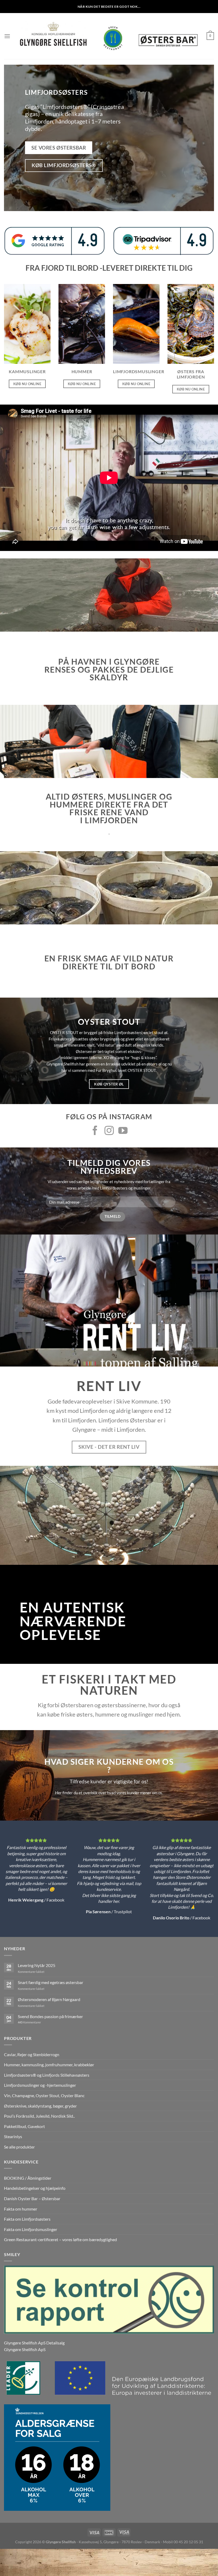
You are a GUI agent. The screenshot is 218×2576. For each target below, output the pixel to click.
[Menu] (7, 36)
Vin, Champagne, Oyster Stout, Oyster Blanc (44, 2095)
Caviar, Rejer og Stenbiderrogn (32, 2054)
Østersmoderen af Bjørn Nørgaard (49, 1999)
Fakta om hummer (21, 2209)
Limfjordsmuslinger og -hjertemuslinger (40, 2085)
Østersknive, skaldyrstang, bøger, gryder (40, 2106)
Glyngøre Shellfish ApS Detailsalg (34, 2343)
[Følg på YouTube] (123, 1131)
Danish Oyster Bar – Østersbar (32, 2198)
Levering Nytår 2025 (37, 1965)
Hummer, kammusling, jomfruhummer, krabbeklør (49, 2065)
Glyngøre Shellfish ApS (25, 2349)
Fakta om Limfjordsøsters (27, 2219)
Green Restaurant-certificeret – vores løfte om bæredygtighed (60, 2239)
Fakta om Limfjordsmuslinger (31, 2229)
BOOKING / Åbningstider (28, 2178)
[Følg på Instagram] (109, 1131)
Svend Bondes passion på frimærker (50, 2016)
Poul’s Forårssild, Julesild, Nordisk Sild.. (39, 2116)
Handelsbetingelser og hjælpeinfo (35, 2188)
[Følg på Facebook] (95, 1131)
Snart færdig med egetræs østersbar (51, 1982)
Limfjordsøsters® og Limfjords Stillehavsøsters (47, 2075)
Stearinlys (13, 2136)
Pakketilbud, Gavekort (24, 2126)
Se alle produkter (19, 2147)
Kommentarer (29, 2022)
